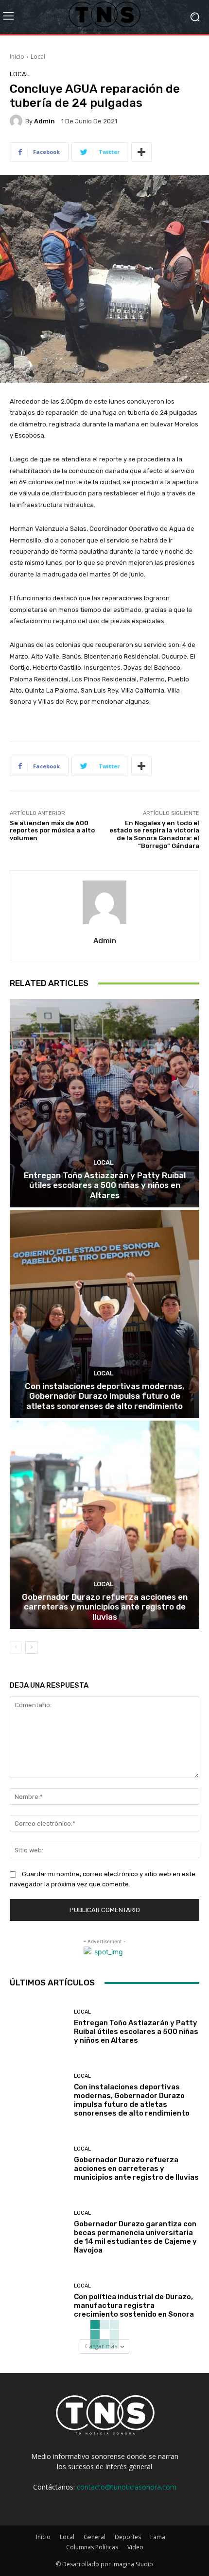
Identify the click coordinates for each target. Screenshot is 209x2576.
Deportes (128, 2537)
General (95, 2537)
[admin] (17, 121)
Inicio (17, 57)
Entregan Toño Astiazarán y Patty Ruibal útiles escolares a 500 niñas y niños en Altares (105, 1185)
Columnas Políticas (92, 2547)
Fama (158, 2537)
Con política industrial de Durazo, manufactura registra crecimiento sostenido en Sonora (134, 2305)
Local (38, 57)
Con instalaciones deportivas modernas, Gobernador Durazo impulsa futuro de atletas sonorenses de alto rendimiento (104, 1396)
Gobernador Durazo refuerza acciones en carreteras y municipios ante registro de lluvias (105, 1607)
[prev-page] (16, 1647)
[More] (141, 152)
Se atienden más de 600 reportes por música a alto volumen (52, 830)
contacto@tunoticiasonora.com (127, 2487)
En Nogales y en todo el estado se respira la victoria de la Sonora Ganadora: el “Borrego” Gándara (154, 834)
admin (44, 121)
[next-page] (31, 1647)
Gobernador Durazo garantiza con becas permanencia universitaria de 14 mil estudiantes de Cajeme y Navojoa (135, 2237)
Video (135, 2547)
